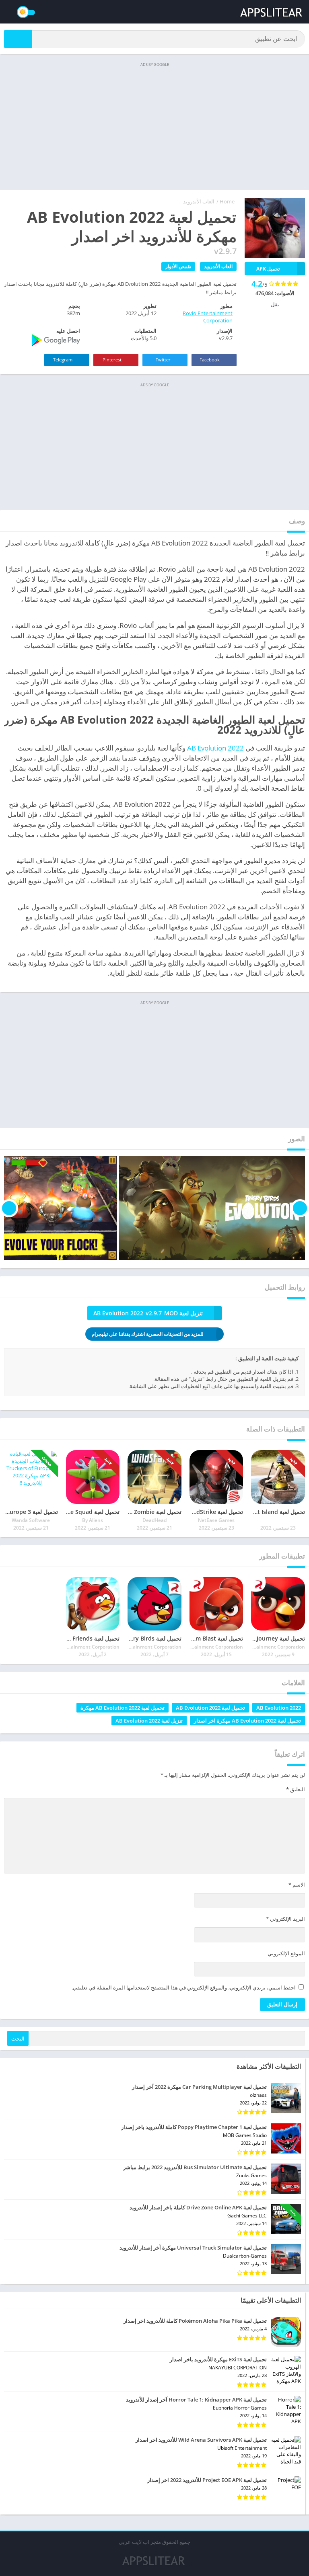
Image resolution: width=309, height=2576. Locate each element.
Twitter (164, 360)
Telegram (63, 360)
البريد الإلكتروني (285, 1919)
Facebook (210, 360)
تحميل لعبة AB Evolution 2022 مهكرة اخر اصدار (247, 1721)
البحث (18, 2039)
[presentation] (300, 1208)
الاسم (297, 1885)
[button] (18, 39)
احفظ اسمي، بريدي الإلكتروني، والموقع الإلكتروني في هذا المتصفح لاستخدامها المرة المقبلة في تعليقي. (184, 1987)
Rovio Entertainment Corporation (208, 317)
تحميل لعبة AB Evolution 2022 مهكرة (123, 1708)
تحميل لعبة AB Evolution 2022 (210, 1708)
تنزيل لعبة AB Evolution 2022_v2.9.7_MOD (148, 1313)
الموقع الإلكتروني (286, 1953)
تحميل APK (268, 269)
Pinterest (113, 360)
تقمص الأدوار (178, 266)
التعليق (296, 1789)
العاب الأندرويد (199, 201)
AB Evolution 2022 (215, 748)
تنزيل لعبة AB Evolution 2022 (149, 1721)
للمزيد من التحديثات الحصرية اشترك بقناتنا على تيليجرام (148, 1334)
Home (227, 201)
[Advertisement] (154, 125)
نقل (275, 304)
